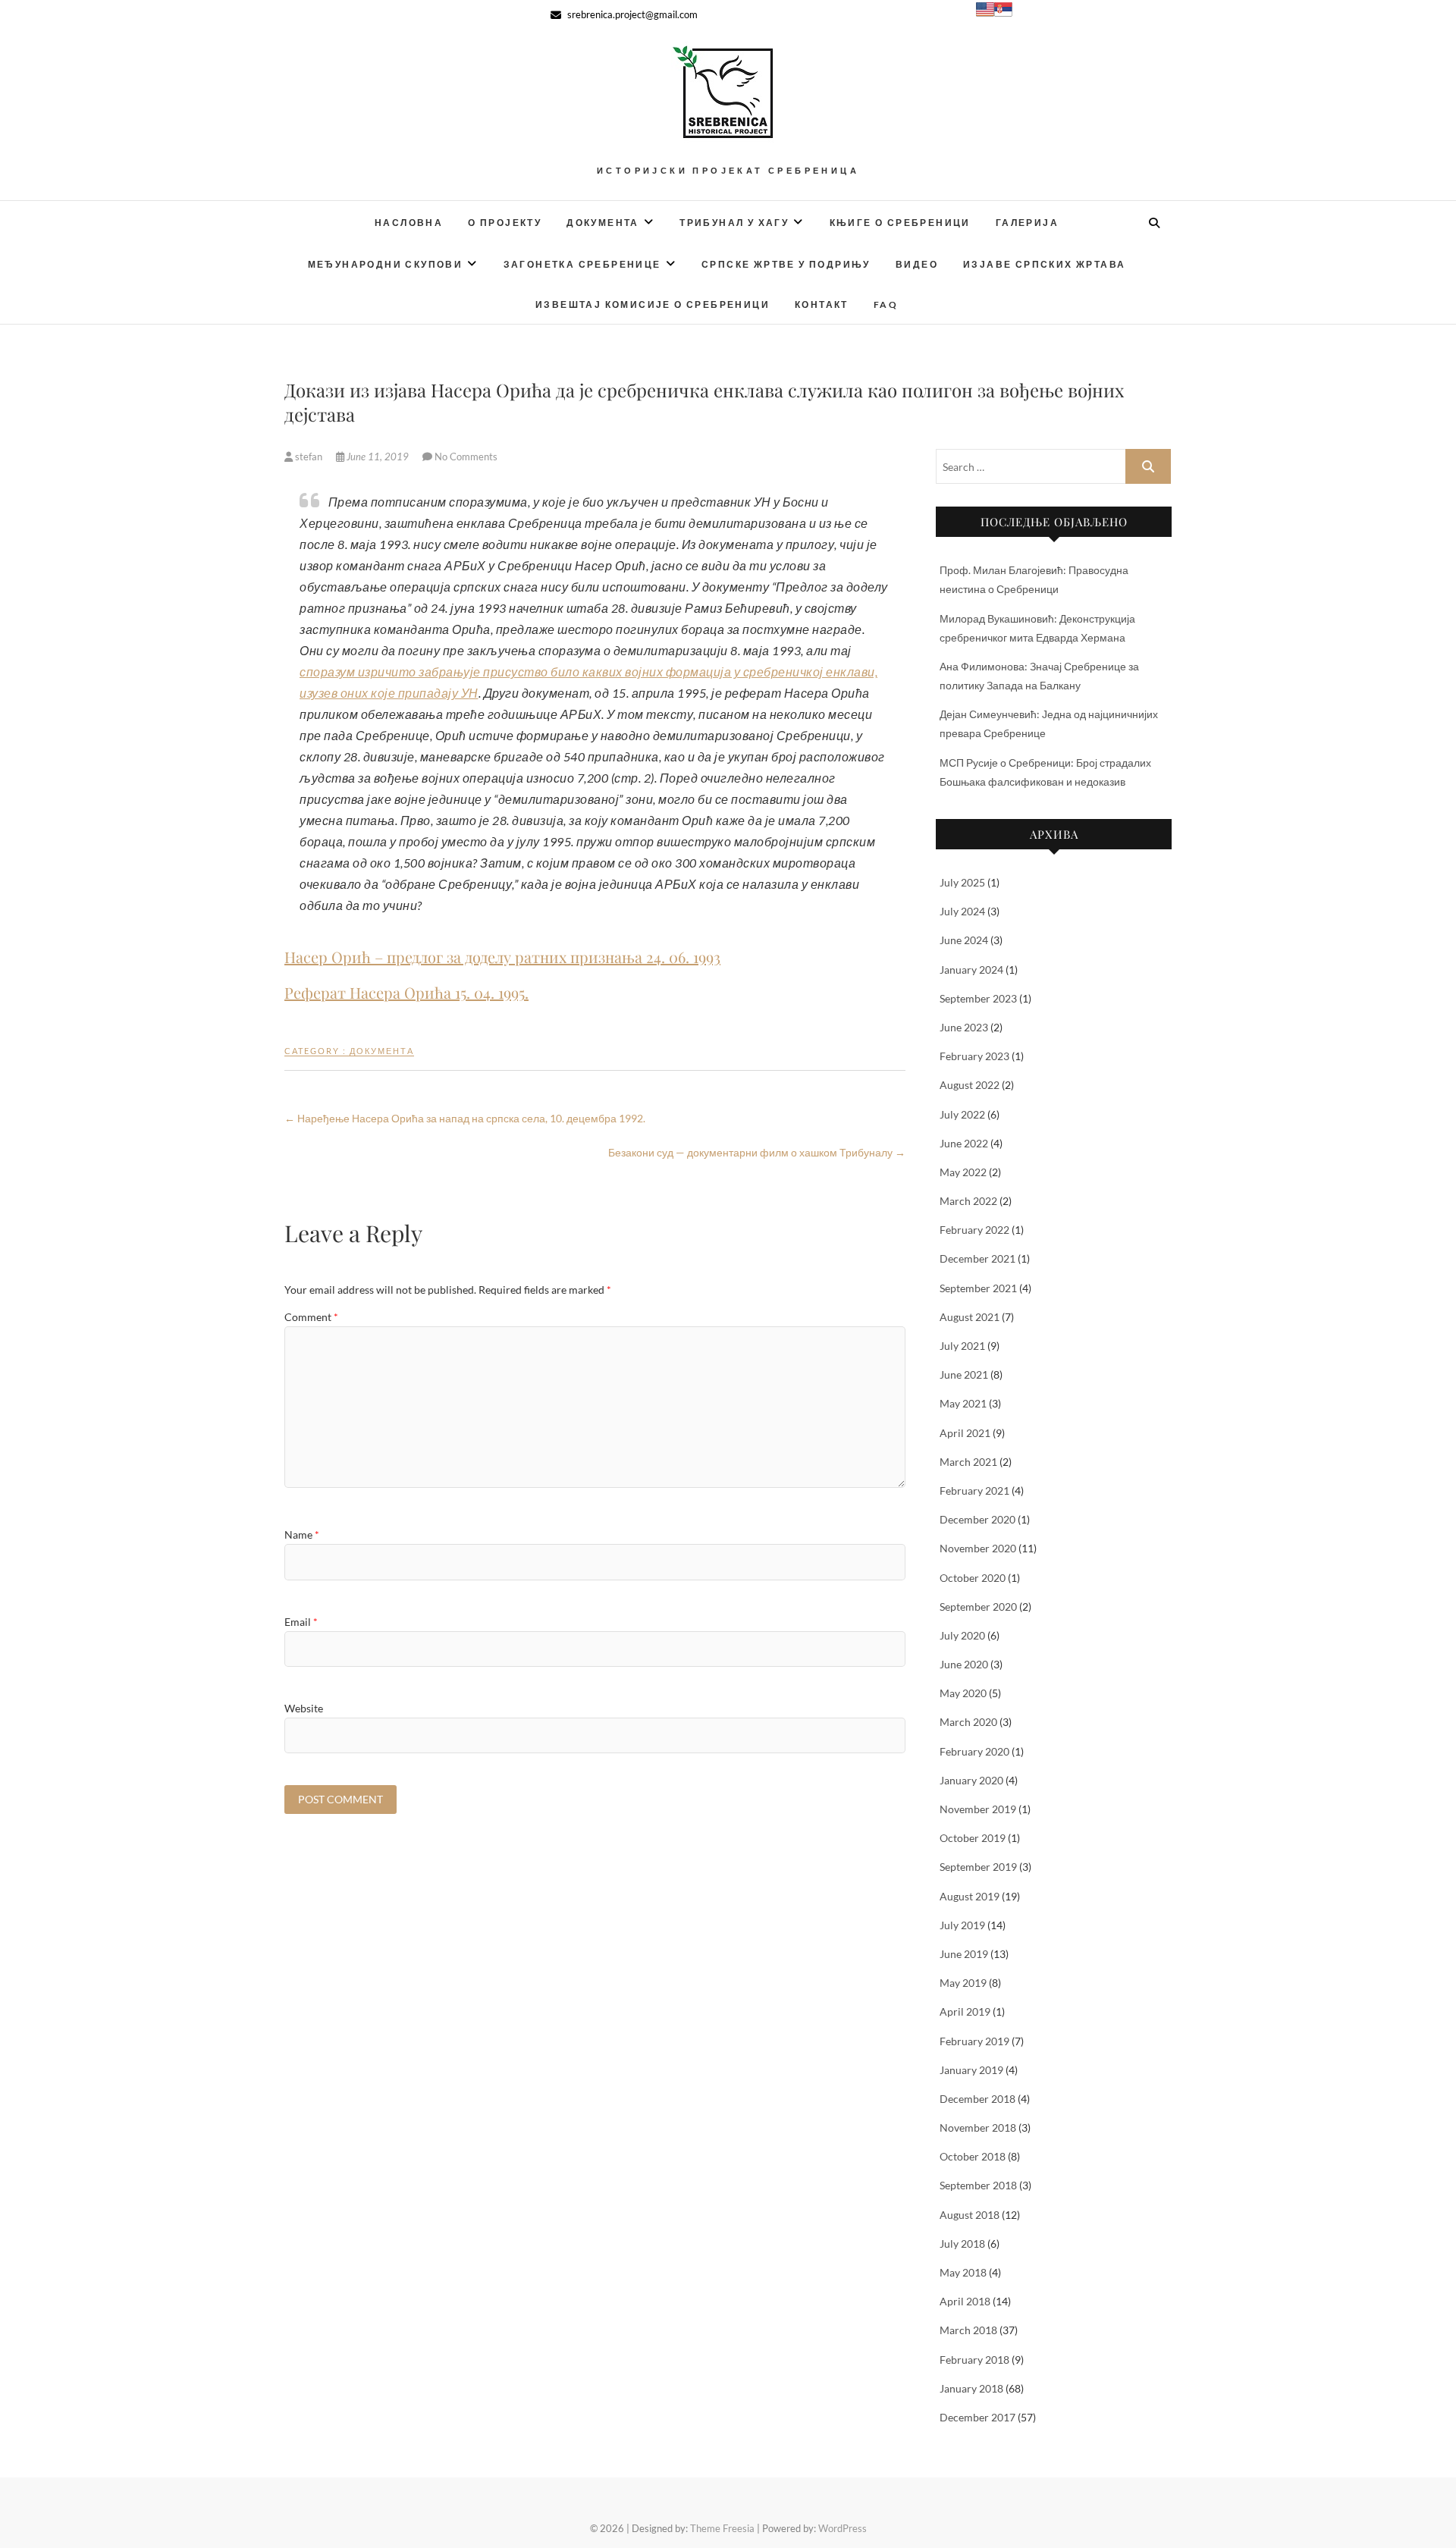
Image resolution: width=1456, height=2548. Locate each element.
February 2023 (974, 1056)
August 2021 (970, 1317)
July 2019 (962, 1925)
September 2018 (978, 2185)
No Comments (466, 457)
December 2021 (977, 1258)
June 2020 (964, 1664)
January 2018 (971, 2388)
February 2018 (974, 2360)
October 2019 (973, 1838)
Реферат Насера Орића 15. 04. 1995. (406, 992)
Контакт (822, 304)
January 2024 (971, 970)
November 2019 (978, 1809)
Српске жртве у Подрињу (786, 264)
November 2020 (978, 1548)
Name (302, 1534)
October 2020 (973, 1578)
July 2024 (962, 911)
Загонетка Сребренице (582, 264)
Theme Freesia (722, 2528)
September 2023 (978, 998)
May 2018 (963, 2272)
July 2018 (962, 2244)
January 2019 (971, 2070)
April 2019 (965, 2011)
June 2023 (964, 1027)
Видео (917, 264)
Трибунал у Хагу (734, 223)
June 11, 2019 (378, 457)
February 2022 (974, 1230)
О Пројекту (505, 223)
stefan (309, 457)
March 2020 (968, 1722)
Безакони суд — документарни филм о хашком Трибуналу (757, 1152)
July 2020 (962, 1635)
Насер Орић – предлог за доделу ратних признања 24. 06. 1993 (502, 957)
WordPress (843, 2528)
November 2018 (978, 2128)
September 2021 (978, 1288)
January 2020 (971, 1780)
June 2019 (964, 1954)
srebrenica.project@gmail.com (631, 14)
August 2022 (970, 1085)
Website (304, 1708)
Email (301, 1622)
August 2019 (970, 1896)
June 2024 (964, 940)
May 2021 (963, 1403)
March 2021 (968, 1462)
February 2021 (974, 1491)
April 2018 (965, 2301)
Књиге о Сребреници (900, 223)
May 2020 (963, 1693)
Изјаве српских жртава (1044, 264)
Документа (603, 223)
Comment (311, 1317)
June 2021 (964, 1374)
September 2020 (978, 1607)
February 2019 (974, 2041)
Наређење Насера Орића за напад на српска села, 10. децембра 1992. (465, 1118)
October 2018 (973, 2156)
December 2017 (977, 2417)
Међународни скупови (386, 264)
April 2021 (965, 1433)
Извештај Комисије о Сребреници (653, 304)
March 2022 (968, 1201)
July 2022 (962, 1114)
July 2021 (962, 1346)
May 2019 (963, 1983)
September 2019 (978, 1867)
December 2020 (977, 1519)
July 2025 (962, 882)
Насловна (409, 223)
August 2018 (970, 2215)
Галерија (1027, 223)
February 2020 (974, 1751)
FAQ (886, 304)
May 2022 (963, 1172)
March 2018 (968, 2330)
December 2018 (977, 2099)
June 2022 (964, 1143)
